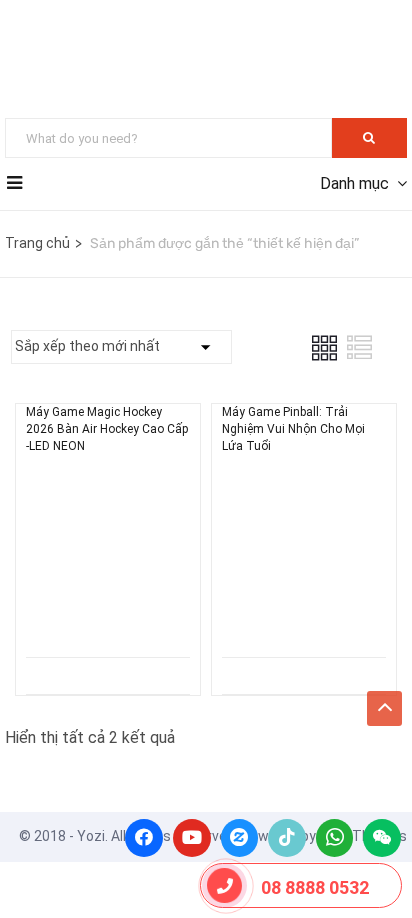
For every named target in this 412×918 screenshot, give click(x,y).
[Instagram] (240, 838)
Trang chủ (37, 243)
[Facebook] (144, 838)
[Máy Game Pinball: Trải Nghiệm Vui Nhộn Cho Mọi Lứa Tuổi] (304, 487)
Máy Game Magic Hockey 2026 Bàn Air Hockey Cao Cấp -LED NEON (107, 429)
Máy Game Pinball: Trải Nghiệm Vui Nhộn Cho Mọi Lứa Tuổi (293, 429)
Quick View (108, 606)
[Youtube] (192, 838)
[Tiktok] (287, 838)
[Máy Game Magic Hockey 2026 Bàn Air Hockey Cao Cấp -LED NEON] (108, 487)
